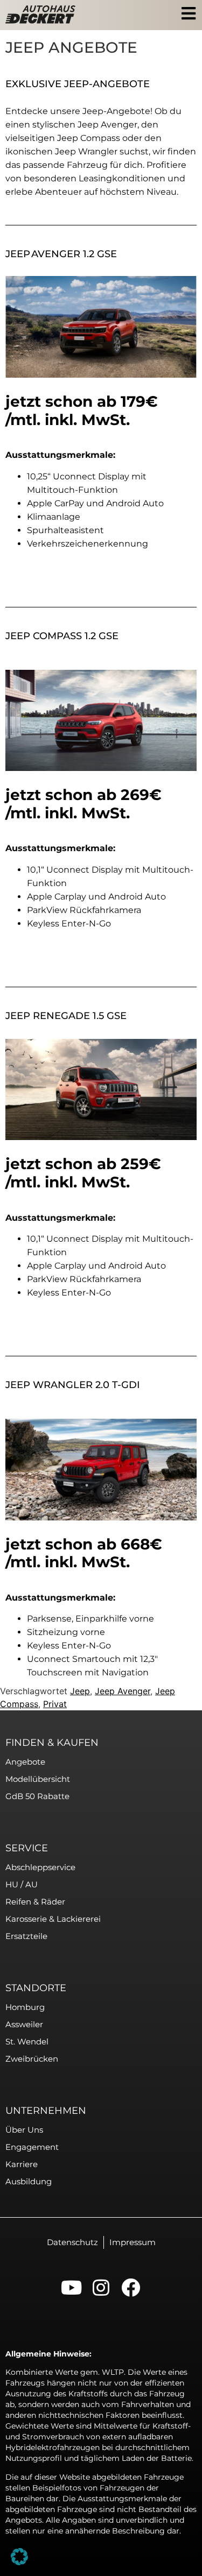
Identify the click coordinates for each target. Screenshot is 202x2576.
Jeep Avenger (123, 1691)
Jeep (80, 1691)
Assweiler (24, 2024)
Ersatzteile (26, 1936)
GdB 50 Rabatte (37, 1796)
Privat (55, 1704)
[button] (19, 2557)
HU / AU (22, 1884)
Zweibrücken (32, 2059)
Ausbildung (29, 2181)
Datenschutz (72, 2242)
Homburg (25, 2007)
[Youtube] (71, 2287)
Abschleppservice (40, 1867)
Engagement (32, 2147)
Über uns (24, 2130)
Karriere (22, 2164)
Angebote (25, 1762)
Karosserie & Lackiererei (53, 1919)
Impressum (133, 2242)
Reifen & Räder (35, 1902)
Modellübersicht (38, 1779)
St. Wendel (27, 2041)
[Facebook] (131, 2287)
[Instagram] (101, 2287)
